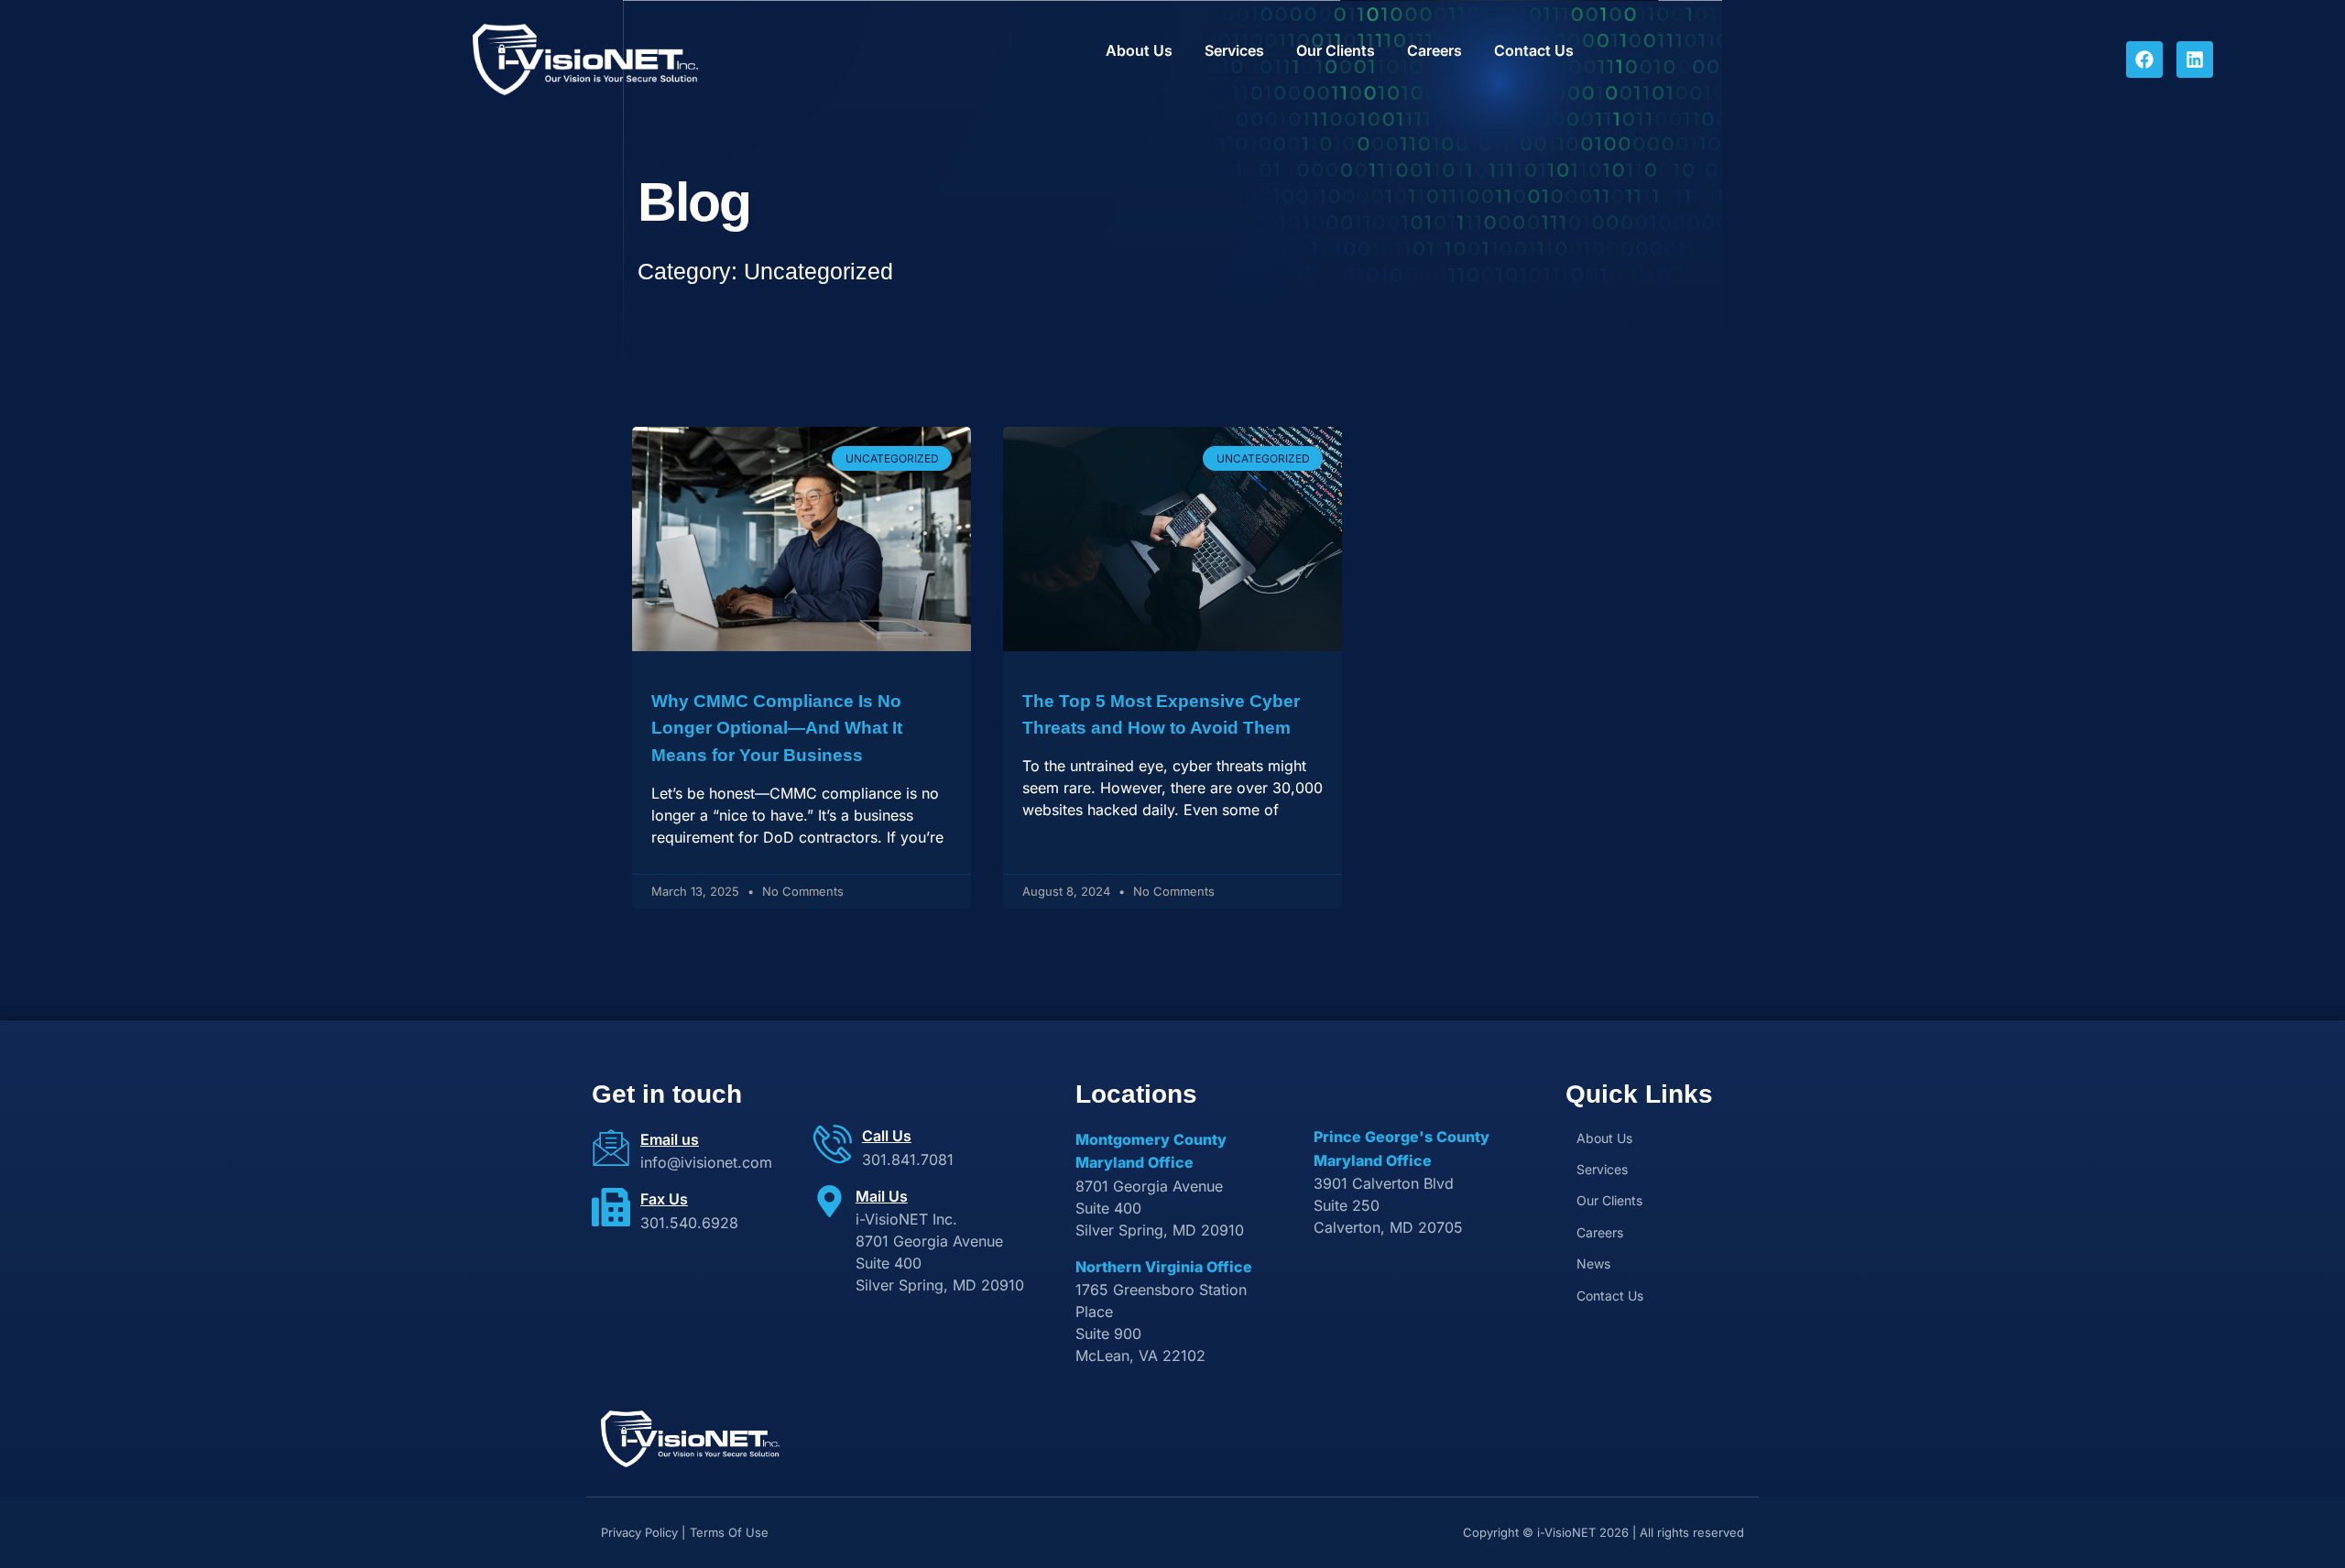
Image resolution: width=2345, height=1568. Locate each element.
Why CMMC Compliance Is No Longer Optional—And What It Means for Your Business (777, 729)
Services (1234, 50)
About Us (1139, 50)
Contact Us (1534, 50)
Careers (1434, 50)
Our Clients (1336, 50)
